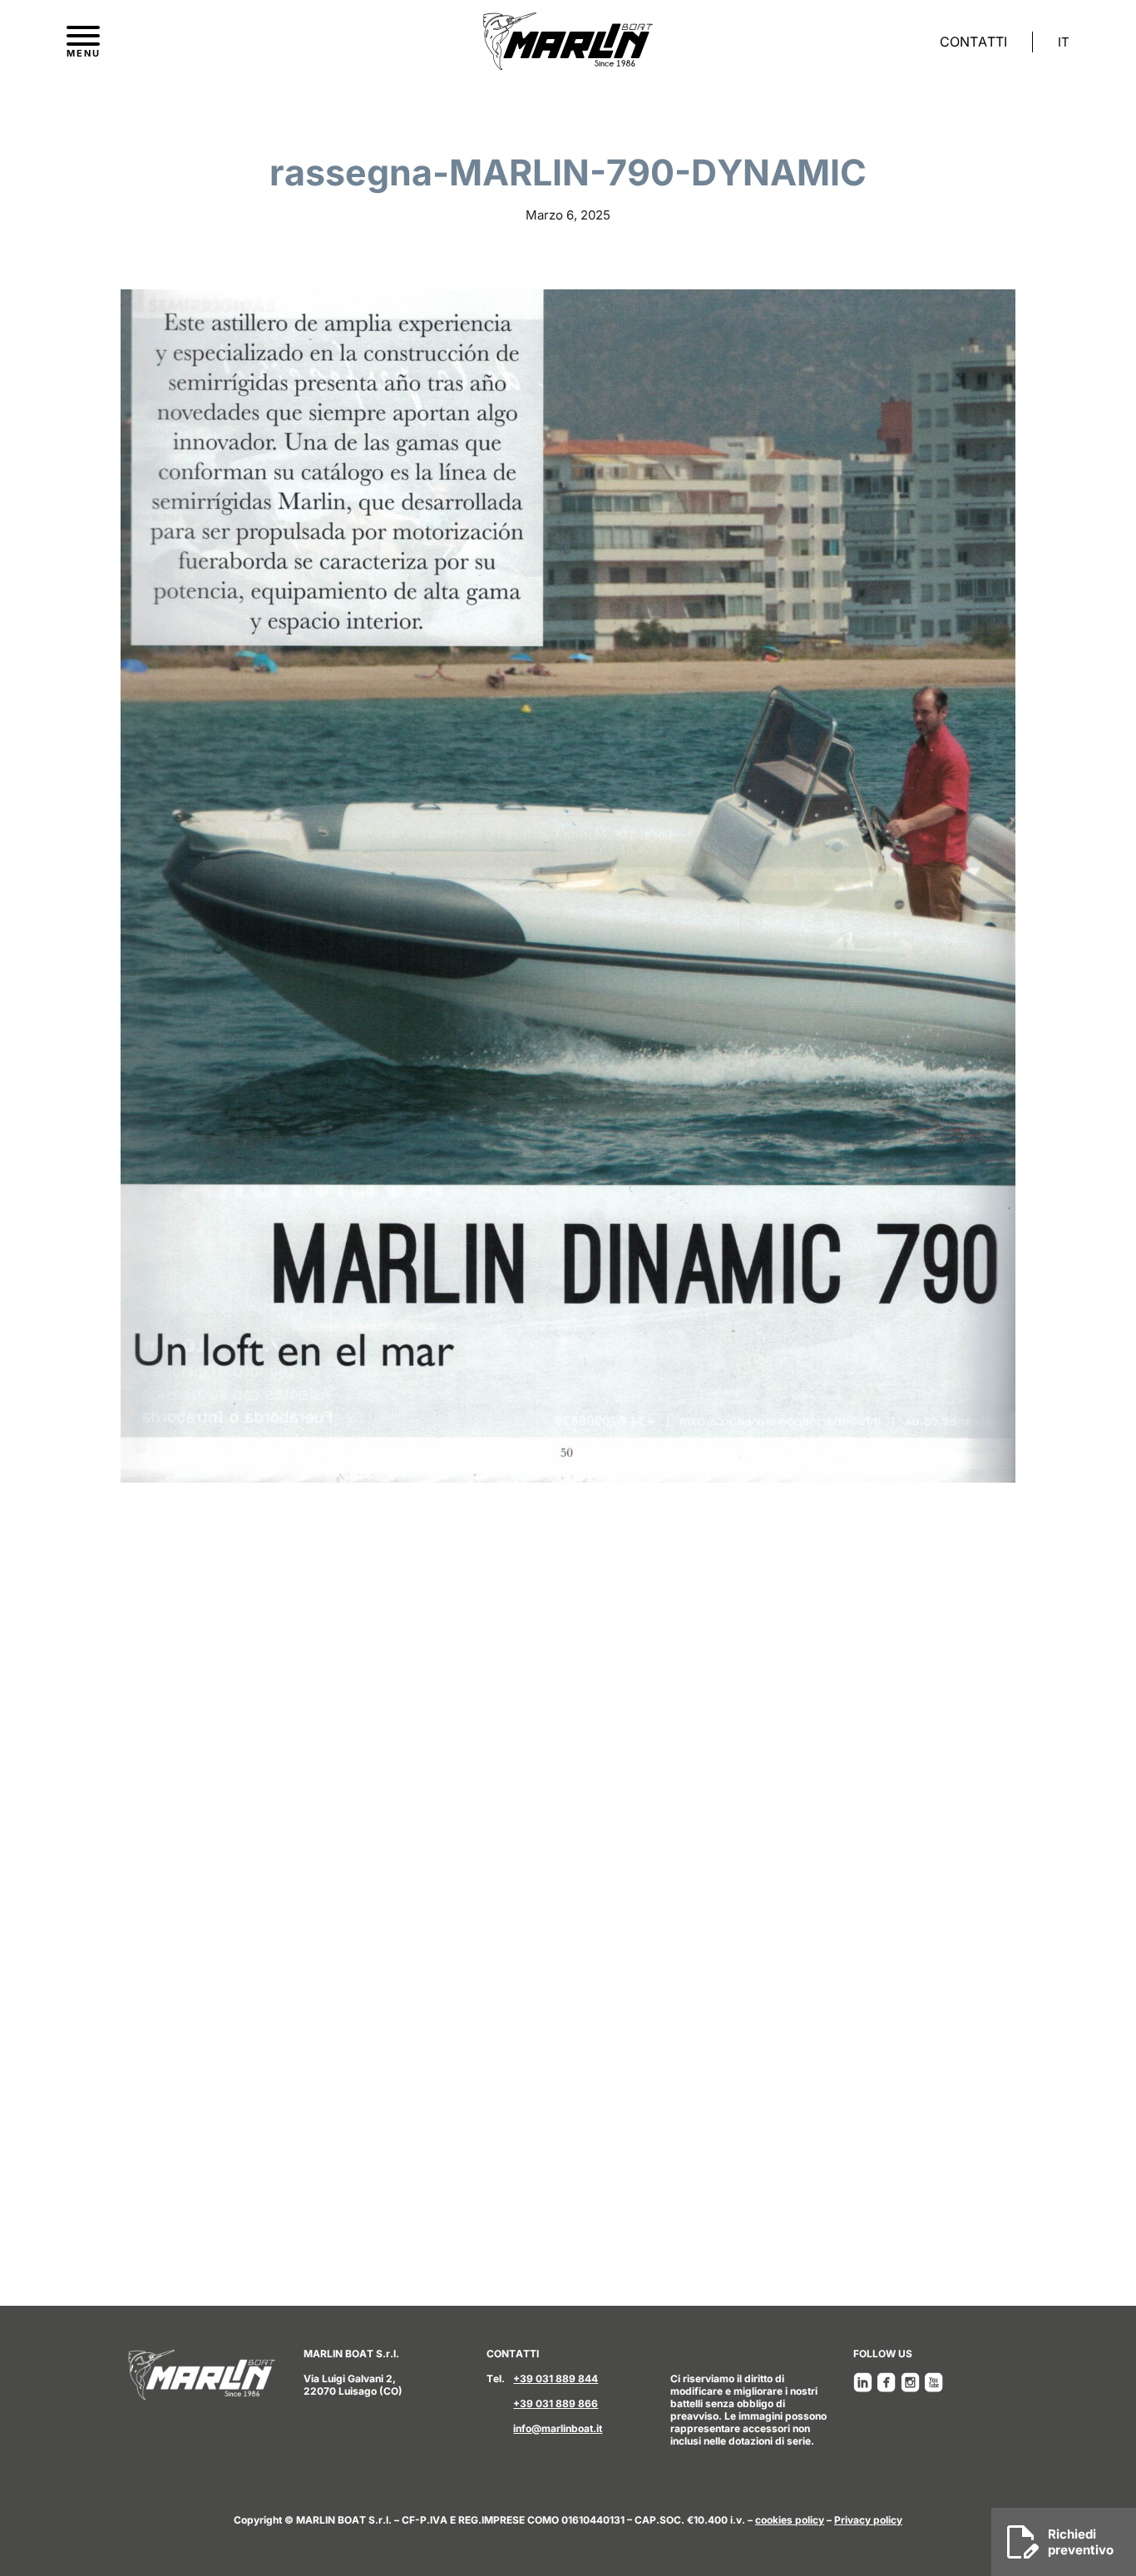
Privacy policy (868, 2520)
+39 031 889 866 (556, 2403)
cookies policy (790, 2520)
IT (1064, 42)
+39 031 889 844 (556, 2379)
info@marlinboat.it (558, 2428)
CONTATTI (973, 42)
